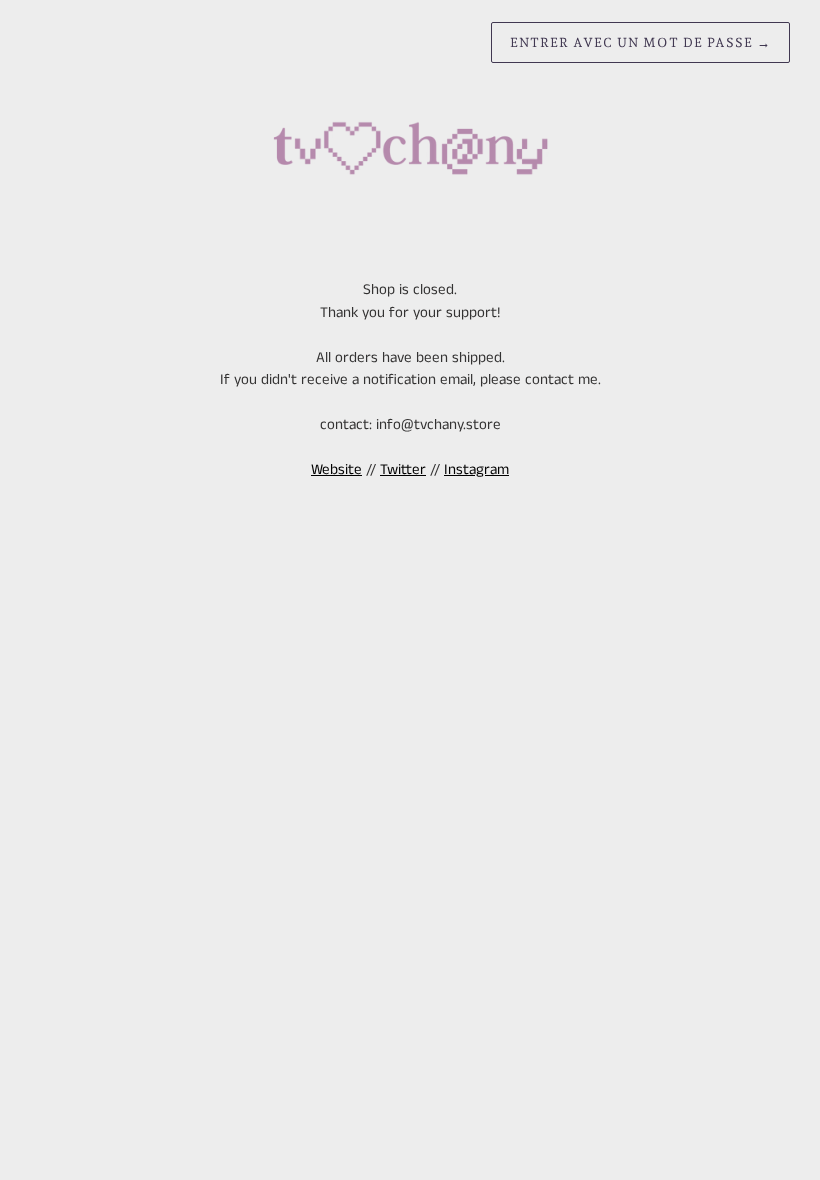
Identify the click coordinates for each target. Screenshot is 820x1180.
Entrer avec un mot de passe (640, 42)
